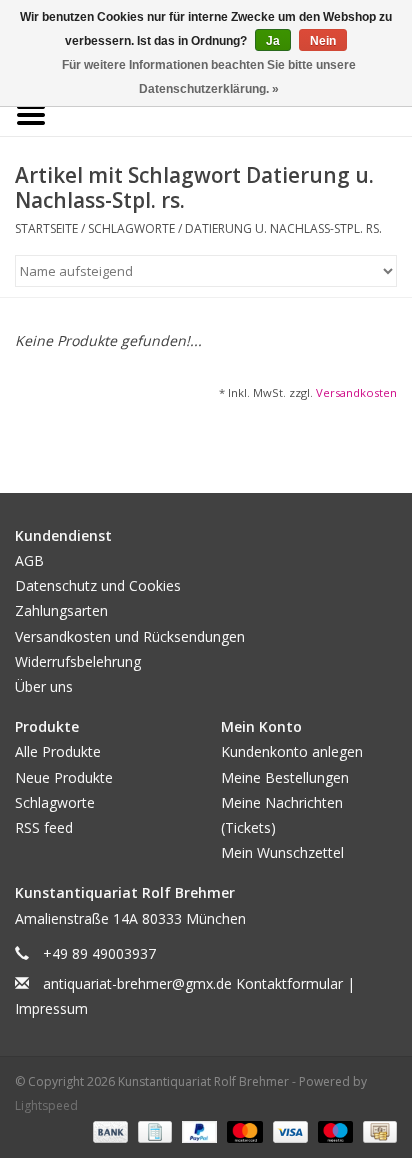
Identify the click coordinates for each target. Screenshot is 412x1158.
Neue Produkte (64, 777)
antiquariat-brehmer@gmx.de (137, 983)
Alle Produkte (58, 751)
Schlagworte (131, 228)
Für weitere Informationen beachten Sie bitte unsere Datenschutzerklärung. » (209, 77)
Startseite (46, 228)
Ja (273, 41)
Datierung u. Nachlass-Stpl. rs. (283, 228)
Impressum (51, 1008)
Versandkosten (356, 392)
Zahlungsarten (61, 610)
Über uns (44, 686)
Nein (323, 41)
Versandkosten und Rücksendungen (130, 636)
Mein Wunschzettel (282, 852)
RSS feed (44, 827)
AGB (29, 560)
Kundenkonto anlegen (292, 751)
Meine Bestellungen (285, 777)
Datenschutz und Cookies (98, 585)
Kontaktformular (289, 983)
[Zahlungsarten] (108, 1130)
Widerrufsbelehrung (78, 661)
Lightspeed (46, 1105)
